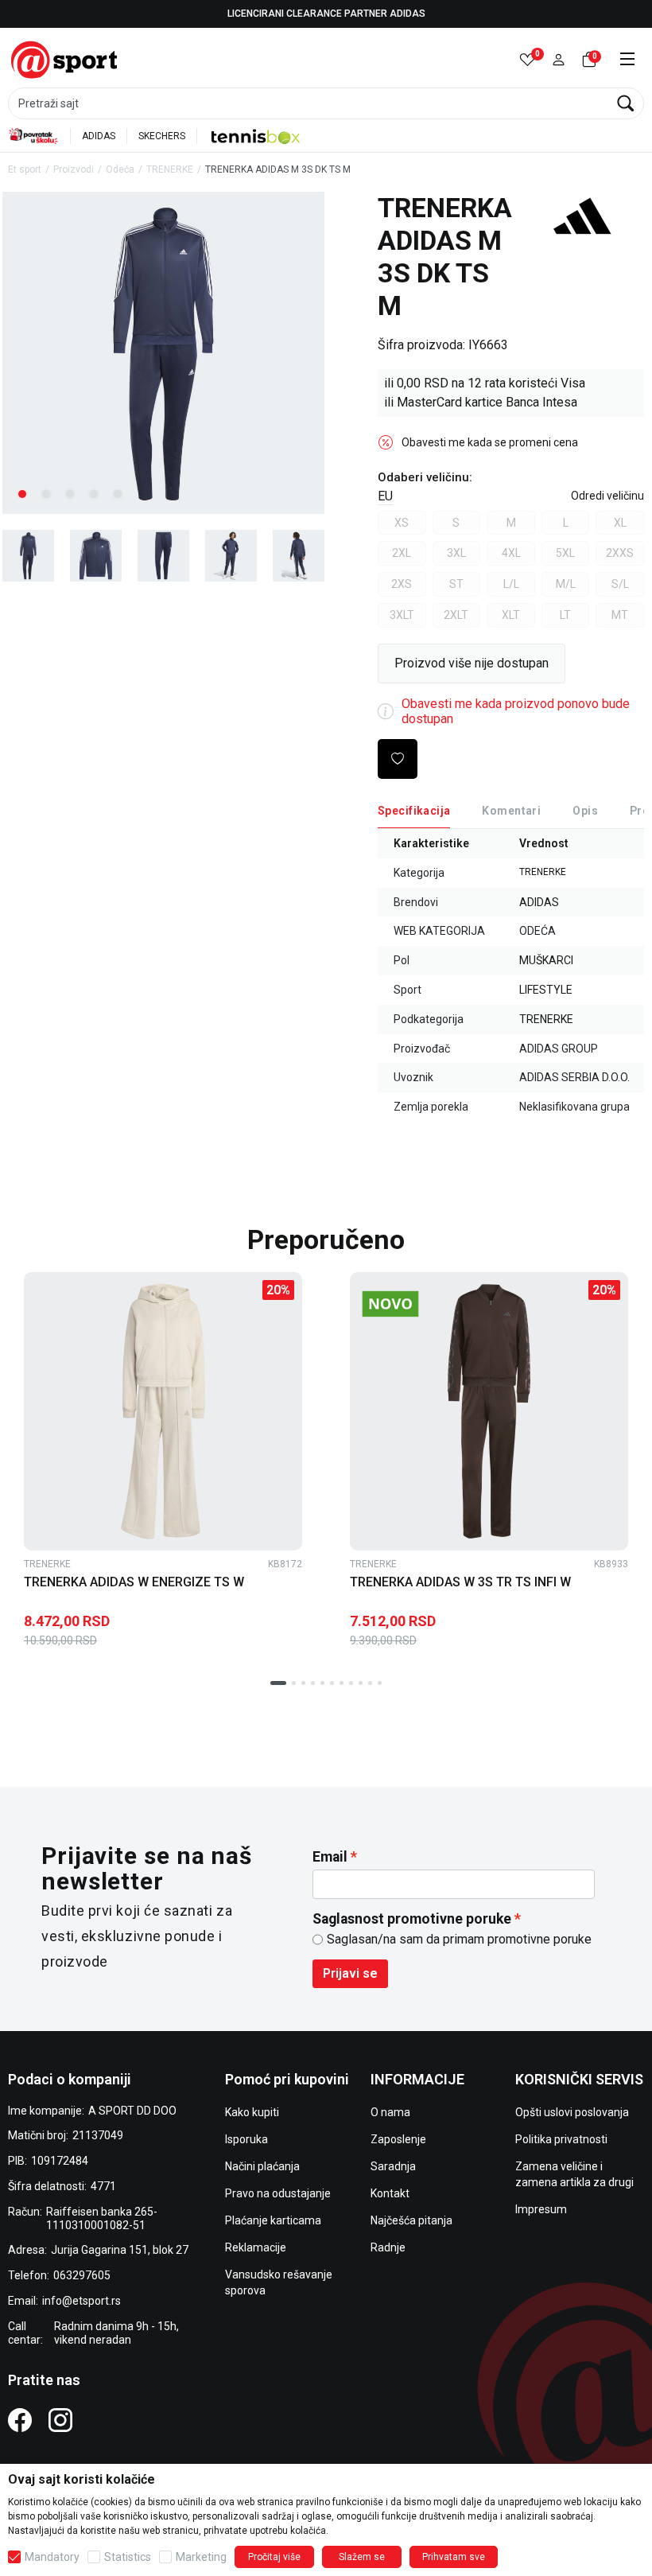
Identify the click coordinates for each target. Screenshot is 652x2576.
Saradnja (393, 2166)
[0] (528, 60)
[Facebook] (20, 2419)
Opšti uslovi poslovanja (572, 2112)
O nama (390, 2112)
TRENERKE (170, 169)
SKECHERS (162, 136)
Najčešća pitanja (411, 2220)
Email (330, 1857)
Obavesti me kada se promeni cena (490, 442)
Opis (585, 811)
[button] (559, 60)
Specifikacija (414, 811)
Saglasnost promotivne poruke (412, 1919)
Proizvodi (74, 169)
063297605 (82, 2275)
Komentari (511, 811)
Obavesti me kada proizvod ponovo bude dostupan (516, 711)
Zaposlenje (398, 2139)
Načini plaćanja (262, 2166)
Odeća (120, 169)
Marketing (201, 2557)
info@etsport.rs (81, 2301)
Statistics (128, 2557)
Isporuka (246, 2139)
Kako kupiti (252, 2112)
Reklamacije (256, 2247)
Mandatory (52, 2557)
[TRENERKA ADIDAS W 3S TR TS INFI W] (489, 1411)
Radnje (388, 2247)
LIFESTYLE (546, 990)
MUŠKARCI (546, 960)
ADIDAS (99, 136)
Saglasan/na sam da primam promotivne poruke (459, 1939)
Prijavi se (350, 1973)
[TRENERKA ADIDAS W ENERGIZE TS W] (163, 1411)
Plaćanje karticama (273, 2220)
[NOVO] (417, 1304)
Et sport (25, 169)
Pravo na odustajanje (278, 2193)
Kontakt (390, 2193)
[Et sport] (65, 58)
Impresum (541, 2209)
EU (385, 496)
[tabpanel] (163, 353)
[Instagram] (60, 2419)
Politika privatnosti (561, 2139)
